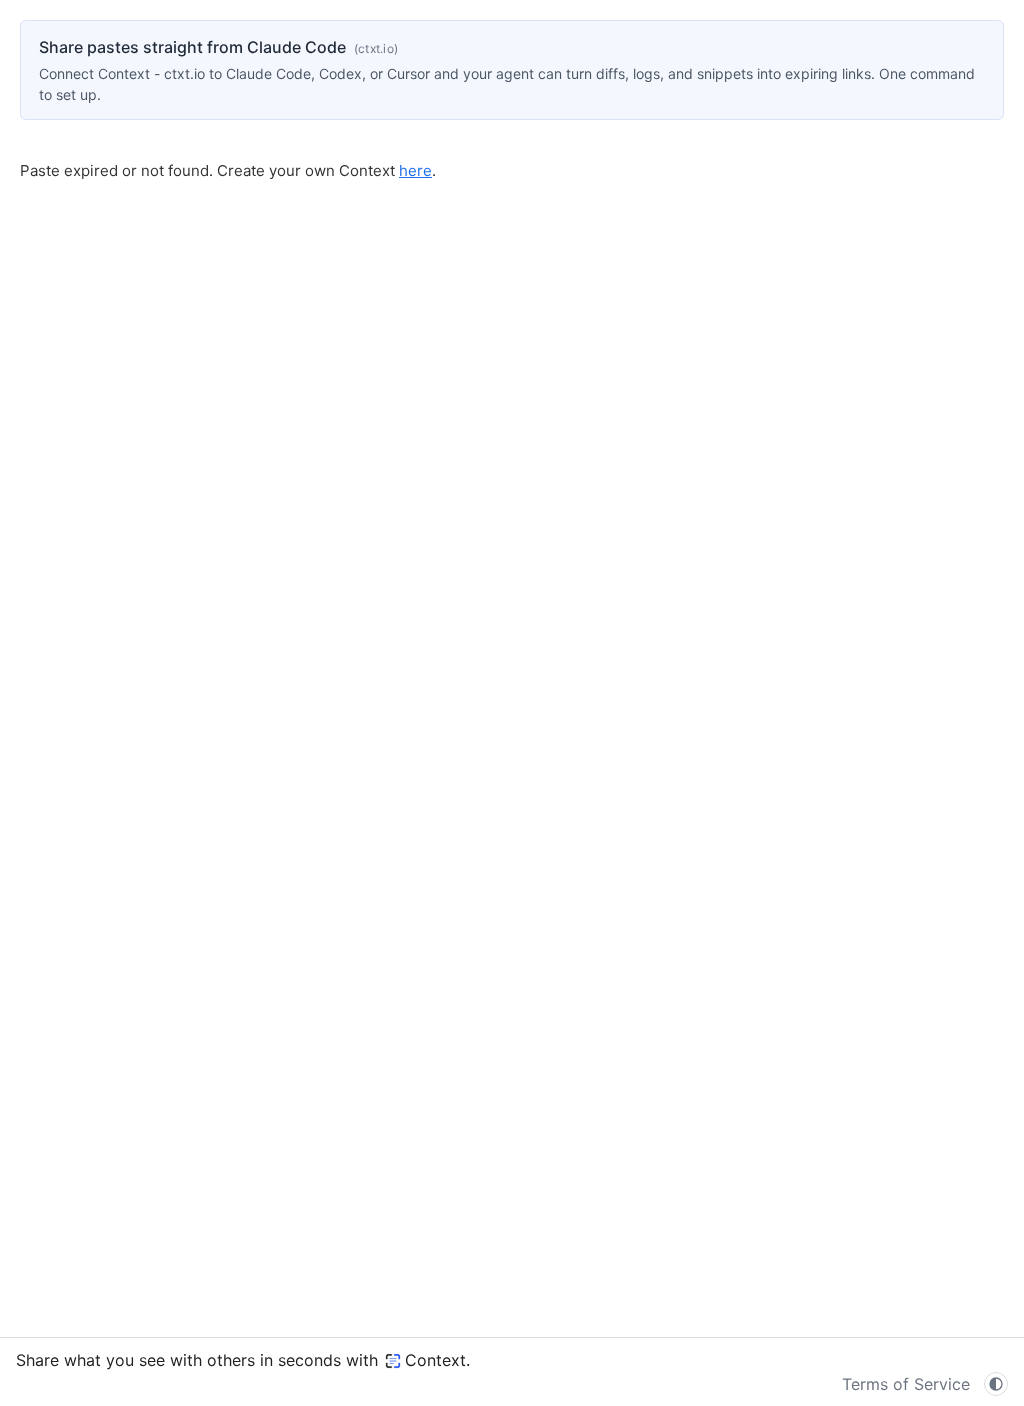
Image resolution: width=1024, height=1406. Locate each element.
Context (435, 1360)
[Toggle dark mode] (996, 1384)
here (415, 170)
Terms (906, 1384)
